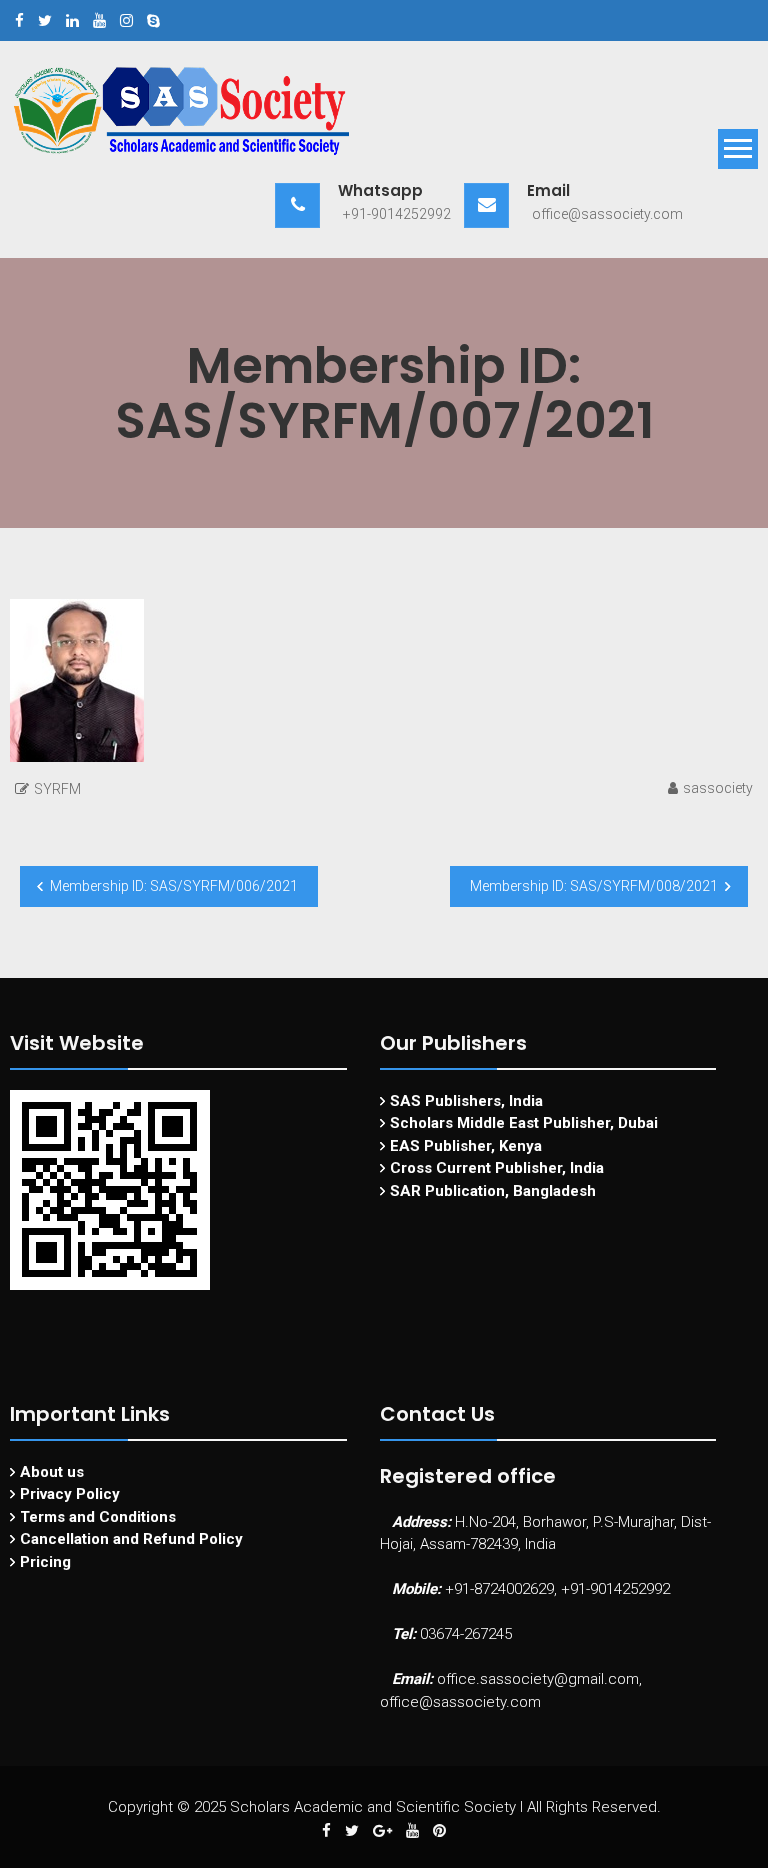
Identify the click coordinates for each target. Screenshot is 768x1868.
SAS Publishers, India (466, 1101)
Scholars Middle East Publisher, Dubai (524, 1123)
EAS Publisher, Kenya (466, 1146)
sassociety (718, 788)
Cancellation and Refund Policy (131, 1539)
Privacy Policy (70, 1494)
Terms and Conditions (98, 1517)
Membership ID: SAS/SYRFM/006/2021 (174, 886)
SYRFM (57, 789)
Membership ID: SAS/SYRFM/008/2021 (594, 886)
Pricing (45, 1562)
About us (52, 1472)
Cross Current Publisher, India (497, 1168)
